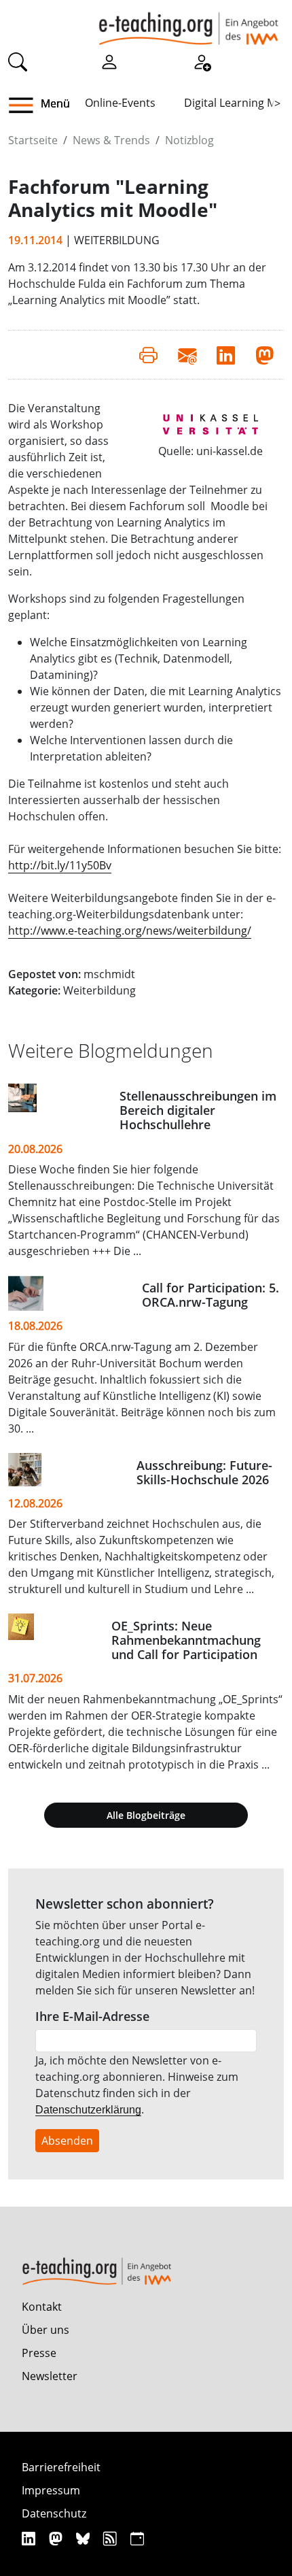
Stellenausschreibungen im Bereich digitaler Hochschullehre (198, 1110)
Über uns (45, 2330)
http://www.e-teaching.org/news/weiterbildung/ (130, 931)
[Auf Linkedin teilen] (226, 354)
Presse (39, 2353)
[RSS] (112, 2538)
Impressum (51, 2490)
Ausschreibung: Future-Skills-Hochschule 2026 (204, 1472)
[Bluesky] (85, 2538)
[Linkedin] (30, 2538)
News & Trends (111, 140)
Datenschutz (54, 2513)
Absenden (67, 2141)
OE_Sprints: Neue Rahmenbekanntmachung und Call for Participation (186, 1640)
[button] (26, 105)
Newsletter (50, 2376)
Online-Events (120, 103)
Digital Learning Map (237, 103)
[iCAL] (137, 2538)
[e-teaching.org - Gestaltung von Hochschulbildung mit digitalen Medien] (188, 22)
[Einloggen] (109, 61)
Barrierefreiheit (61, 2467)
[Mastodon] (57, 2538)
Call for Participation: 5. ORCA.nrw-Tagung (211, 1295)
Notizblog (189, 140)
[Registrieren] (202, 61)
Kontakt (42, 2307)
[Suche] (18, 61)
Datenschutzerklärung (88, 2110)
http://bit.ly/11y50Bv (60, 865)
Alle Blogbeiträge (146, 1815)
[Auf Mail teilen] (187, 354)
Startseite (33, 140)
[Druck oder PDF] (148, 354)
